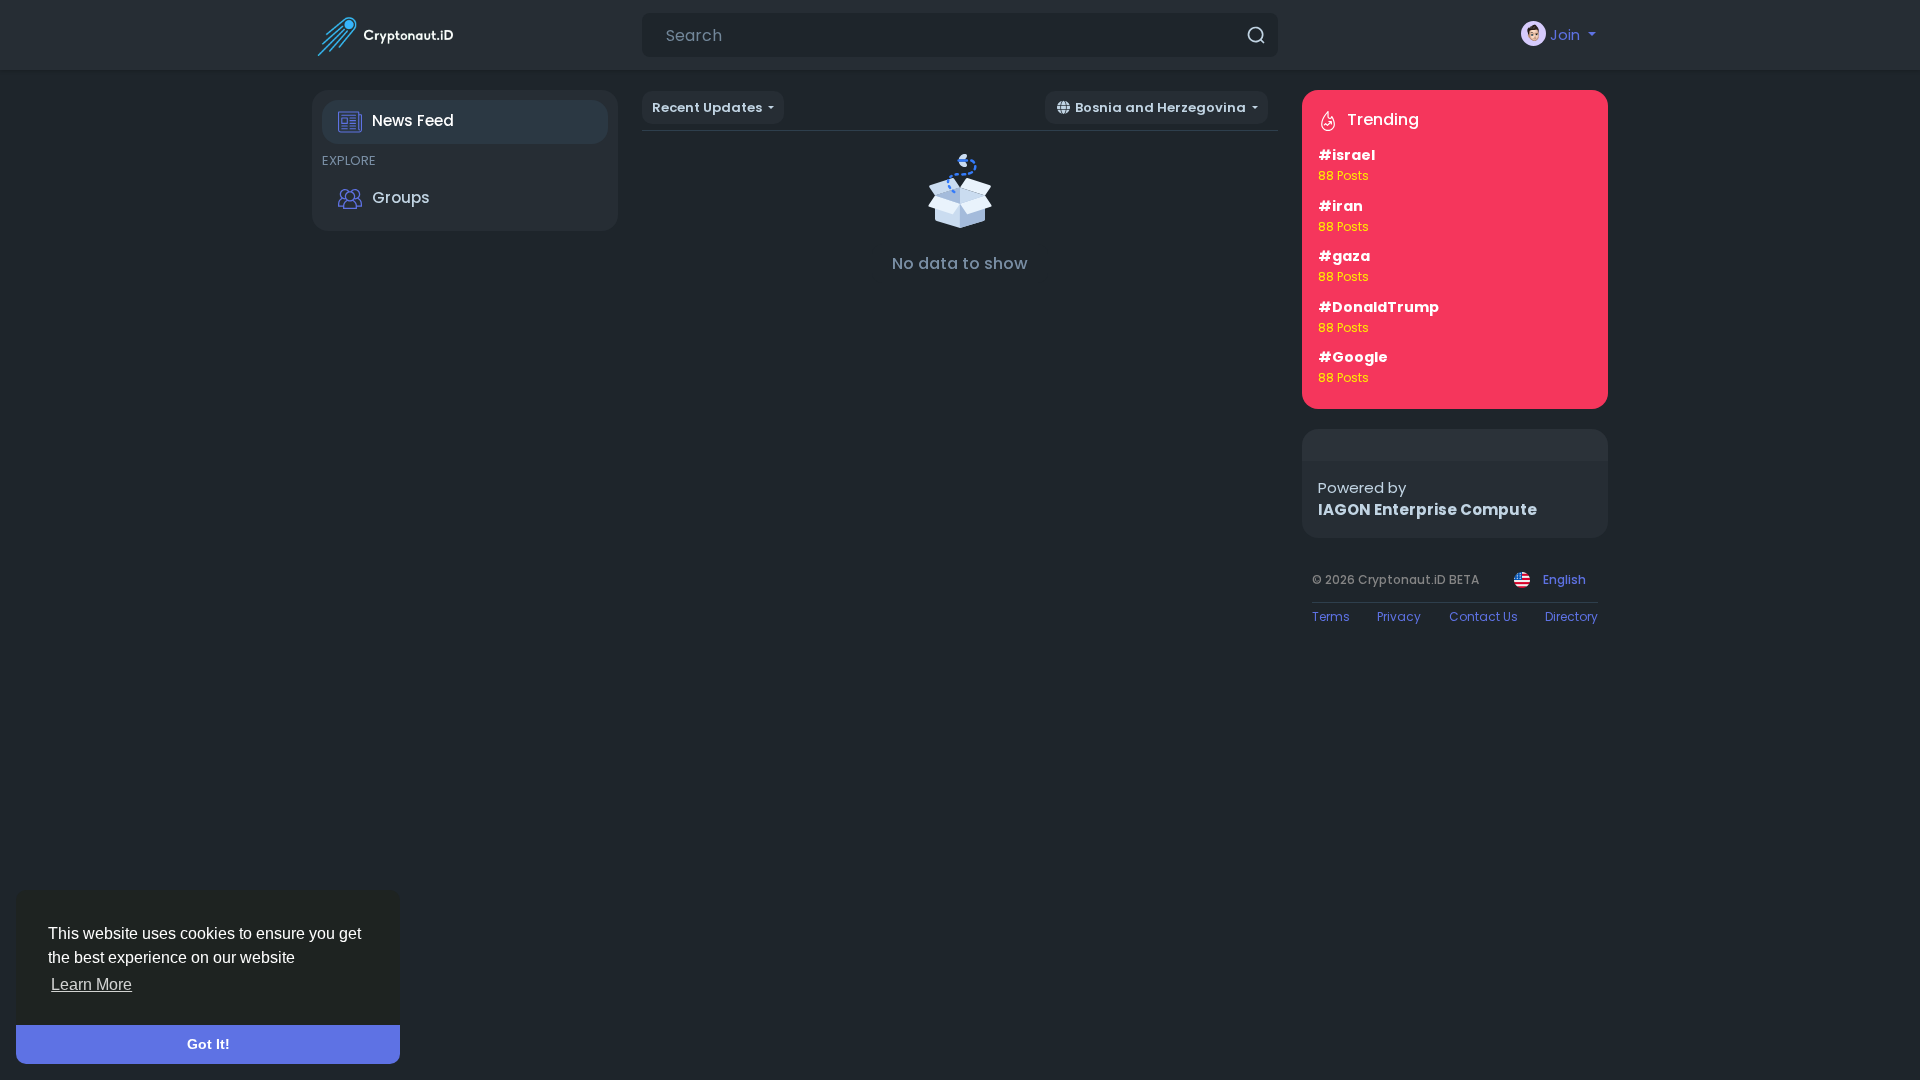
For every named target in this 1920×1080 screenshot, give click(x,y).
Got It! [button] (208, 1044)
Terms (1331, 616)
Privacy (1399, 616)
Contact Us (1483, 616)
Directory (1571, 616)
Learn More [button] (91, 984)
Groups (401, 197)
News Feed (413, 120)
